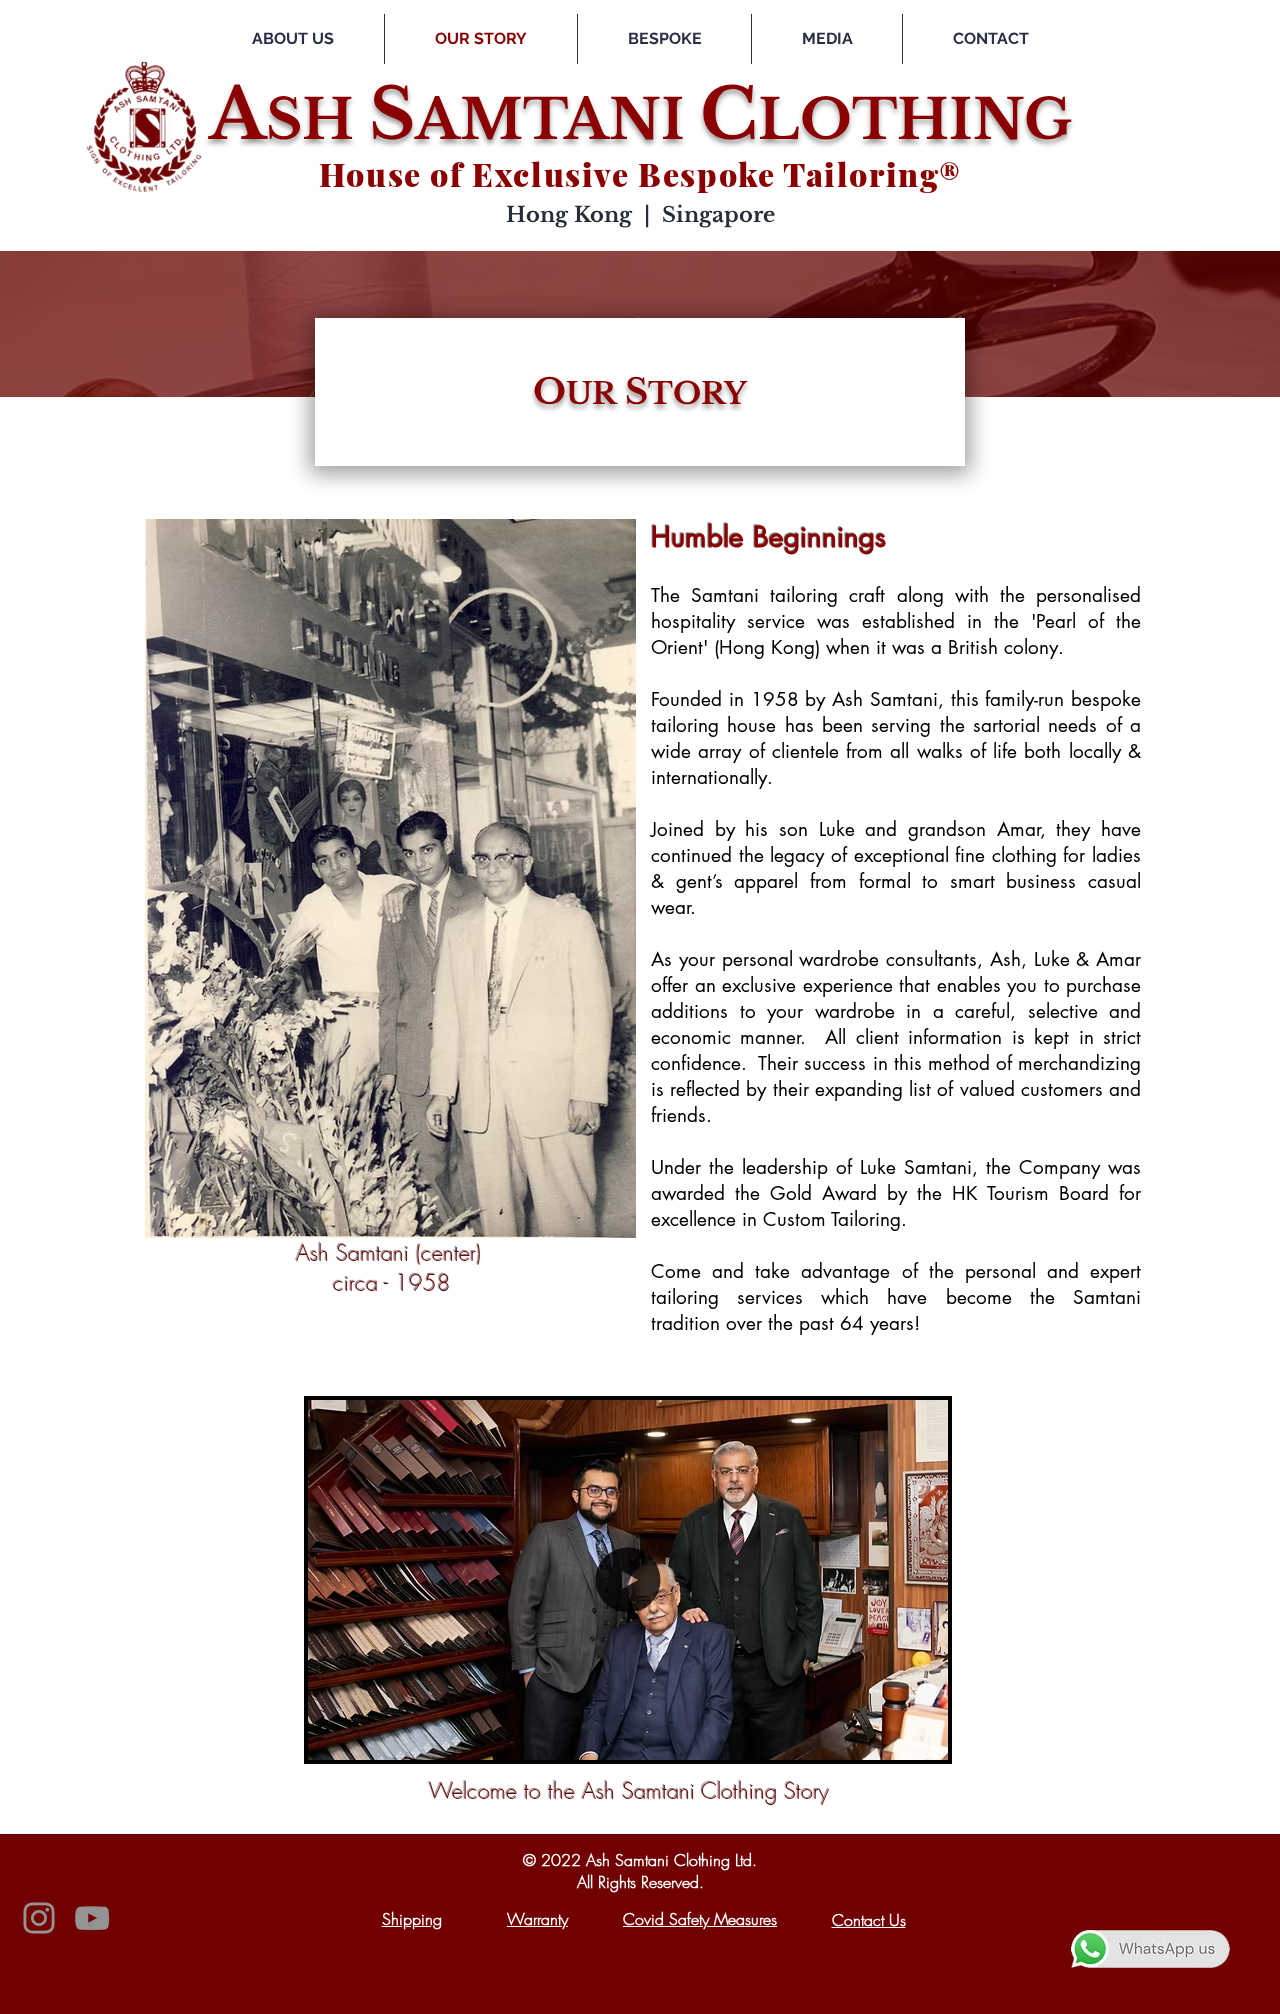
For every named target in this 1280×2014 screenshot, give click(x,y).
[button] (664, 39)
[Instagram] (39, 1918)
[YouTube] (92, 1918)
